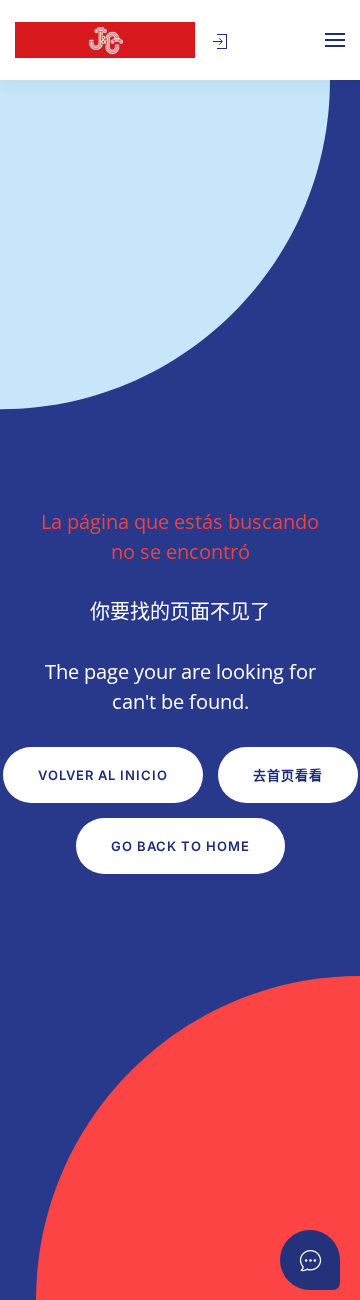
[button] (220, 42)
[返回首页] (105, 40)
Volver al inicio (103, 775)
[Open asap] (310, 1260)
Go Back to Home (180, 846)
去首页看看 (288, 775)
